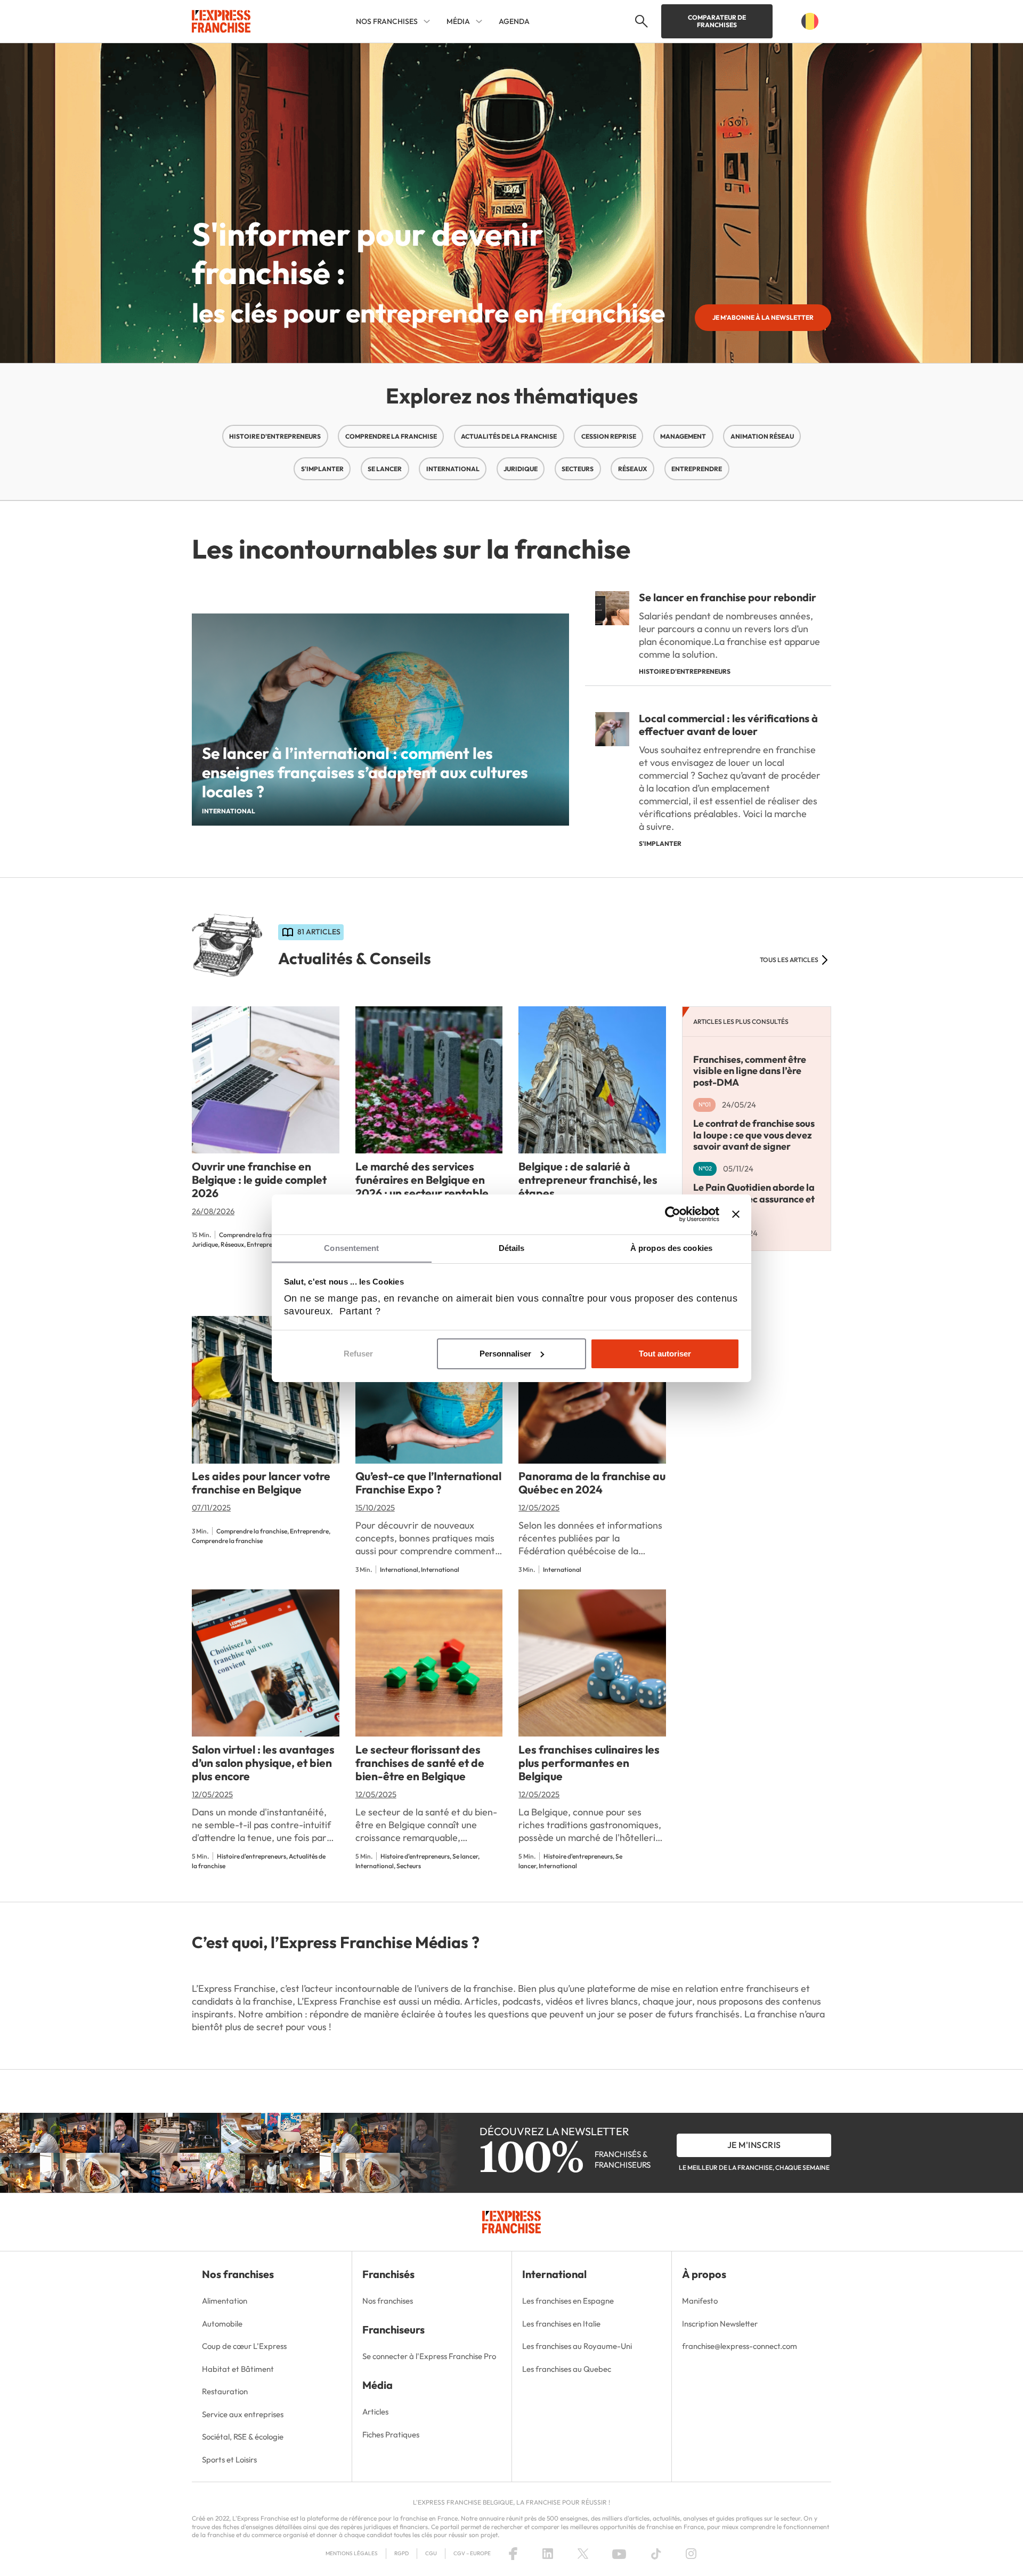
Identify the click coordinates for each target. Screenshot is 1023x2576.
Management (683, 436)
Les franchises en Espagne (568, 2301)
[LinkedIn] (548, 2554)
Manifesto (700, 2301)
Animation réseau (762, 436)
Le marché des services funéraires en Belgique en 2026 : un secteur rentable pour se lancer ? (422, 1186)
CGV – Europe (472, 2553)
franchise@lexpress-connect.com (740, 2346)
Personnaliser (505, 1354)
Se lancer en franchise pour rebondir (728, 597)
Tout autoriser (665, 1354)
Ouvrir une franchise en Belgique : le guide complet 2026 (259, 1180)
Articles (375, 2412)
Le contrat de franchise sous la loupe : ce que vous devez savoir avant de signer (754, 1135)
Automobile (222, 2324)
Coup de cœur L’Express (244, 2346)
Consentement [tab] (351, 1248)
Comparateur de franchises (717, 21)
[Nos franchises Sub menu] (427, 21)
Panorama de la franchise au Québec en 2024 (592, 1483)
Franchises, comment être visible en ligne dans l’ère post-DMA (750, 1070)
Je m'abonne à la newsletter (763, 317)
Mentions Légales (352, 2553)
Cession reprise (609, 436)
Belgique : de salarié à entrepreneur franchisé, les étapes (588, 1180)
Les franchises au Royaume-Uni (577, 2346)
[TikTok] (656, 2554)
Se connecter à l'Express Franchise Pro (429, 2356)
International (453, 469)
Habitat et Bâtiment (238, 2369)
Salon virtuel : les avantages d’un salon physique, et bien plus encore (263, 1763)
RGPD (401, 2553)
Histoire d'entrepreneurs (275, 436)
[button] (640, 21)
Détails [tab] (512, 1248)
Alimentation (225, 2301)
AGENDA (514, 21)
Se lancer (385, 469)
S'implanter (322, 469)
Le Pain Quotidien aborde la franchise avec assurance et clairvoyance (754, 1199)
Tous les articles (789, 960)
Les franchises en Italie (561, 2324)
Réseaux (633, 469)
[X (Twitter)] (583, 2554)
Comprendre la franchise (391, 436)
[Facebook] (513, 2554)
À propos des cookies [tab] (671, 1248)
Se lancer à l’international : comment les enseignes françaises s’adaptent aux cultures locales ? (365, 772)
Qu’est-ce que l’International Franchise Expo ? (428, 1483)
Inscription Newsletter (720, 2324)
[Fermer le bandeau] (736, 1214)
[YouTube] (619, 2554)
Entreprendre (697, 469)
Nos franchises (388, 2301)
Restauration (225, 2391)
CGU (431, 2553)
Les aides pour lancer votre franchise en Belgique (261, 1483)
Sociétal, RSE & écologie (243, 2437)
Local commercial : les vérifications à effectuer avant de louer (728, 725)
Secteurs (578, 469)
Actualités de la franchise (509, 436)
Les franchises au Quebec (567, 2369)
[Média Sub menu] (479, 21)
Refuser (358, 1354)
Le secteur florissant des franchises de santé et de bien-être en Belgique (420, 1763)
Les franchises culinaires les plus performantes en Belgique (589, 1763)
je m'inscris (754, 2145)
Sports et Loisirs (229, 2460)
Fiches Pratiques (391, 2434)
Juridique (521, 469)
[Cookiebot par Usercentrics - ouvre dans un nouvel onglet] (673, 1214)
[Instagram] (691, 2554)
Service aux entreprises (243, 2414)
